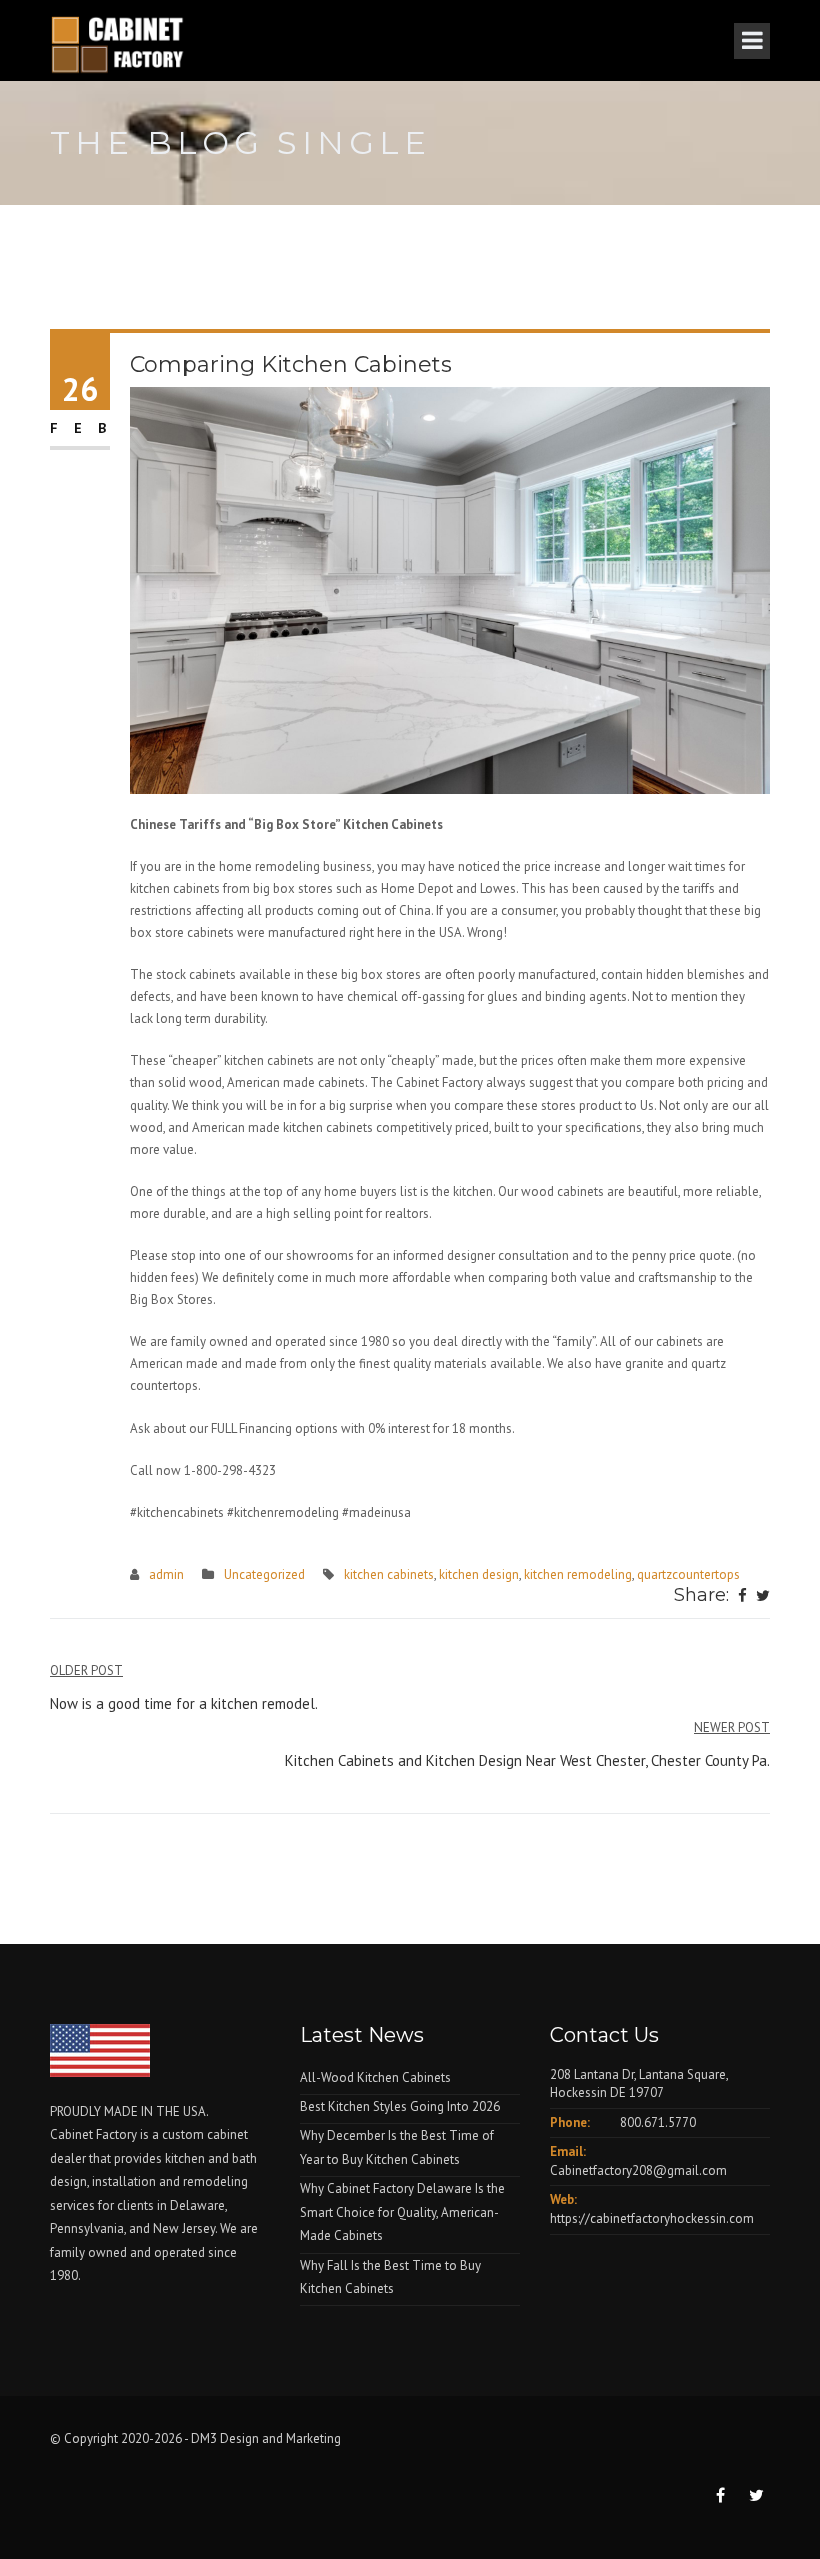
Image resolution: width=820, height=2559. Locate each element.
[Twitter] (763, 1597)
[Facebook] (742, 1597)
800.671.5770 (658, 2122)
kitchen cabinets (389, 1574)
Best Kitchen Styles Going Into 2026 (400, 2106)
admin (166, 1574)
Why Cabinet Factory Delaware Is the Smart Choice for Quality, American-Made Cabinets (402, 2212)
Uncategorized (264, 1574)
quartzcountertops (688, 1574)
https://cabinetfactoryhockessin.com (652, 2218)
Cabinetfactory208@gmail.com (638, 2170)
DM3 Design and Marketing (267, 2438)
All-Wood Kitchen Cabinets (375, 2077)
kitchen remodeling (578, 1574)
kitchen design (479, 1574)
